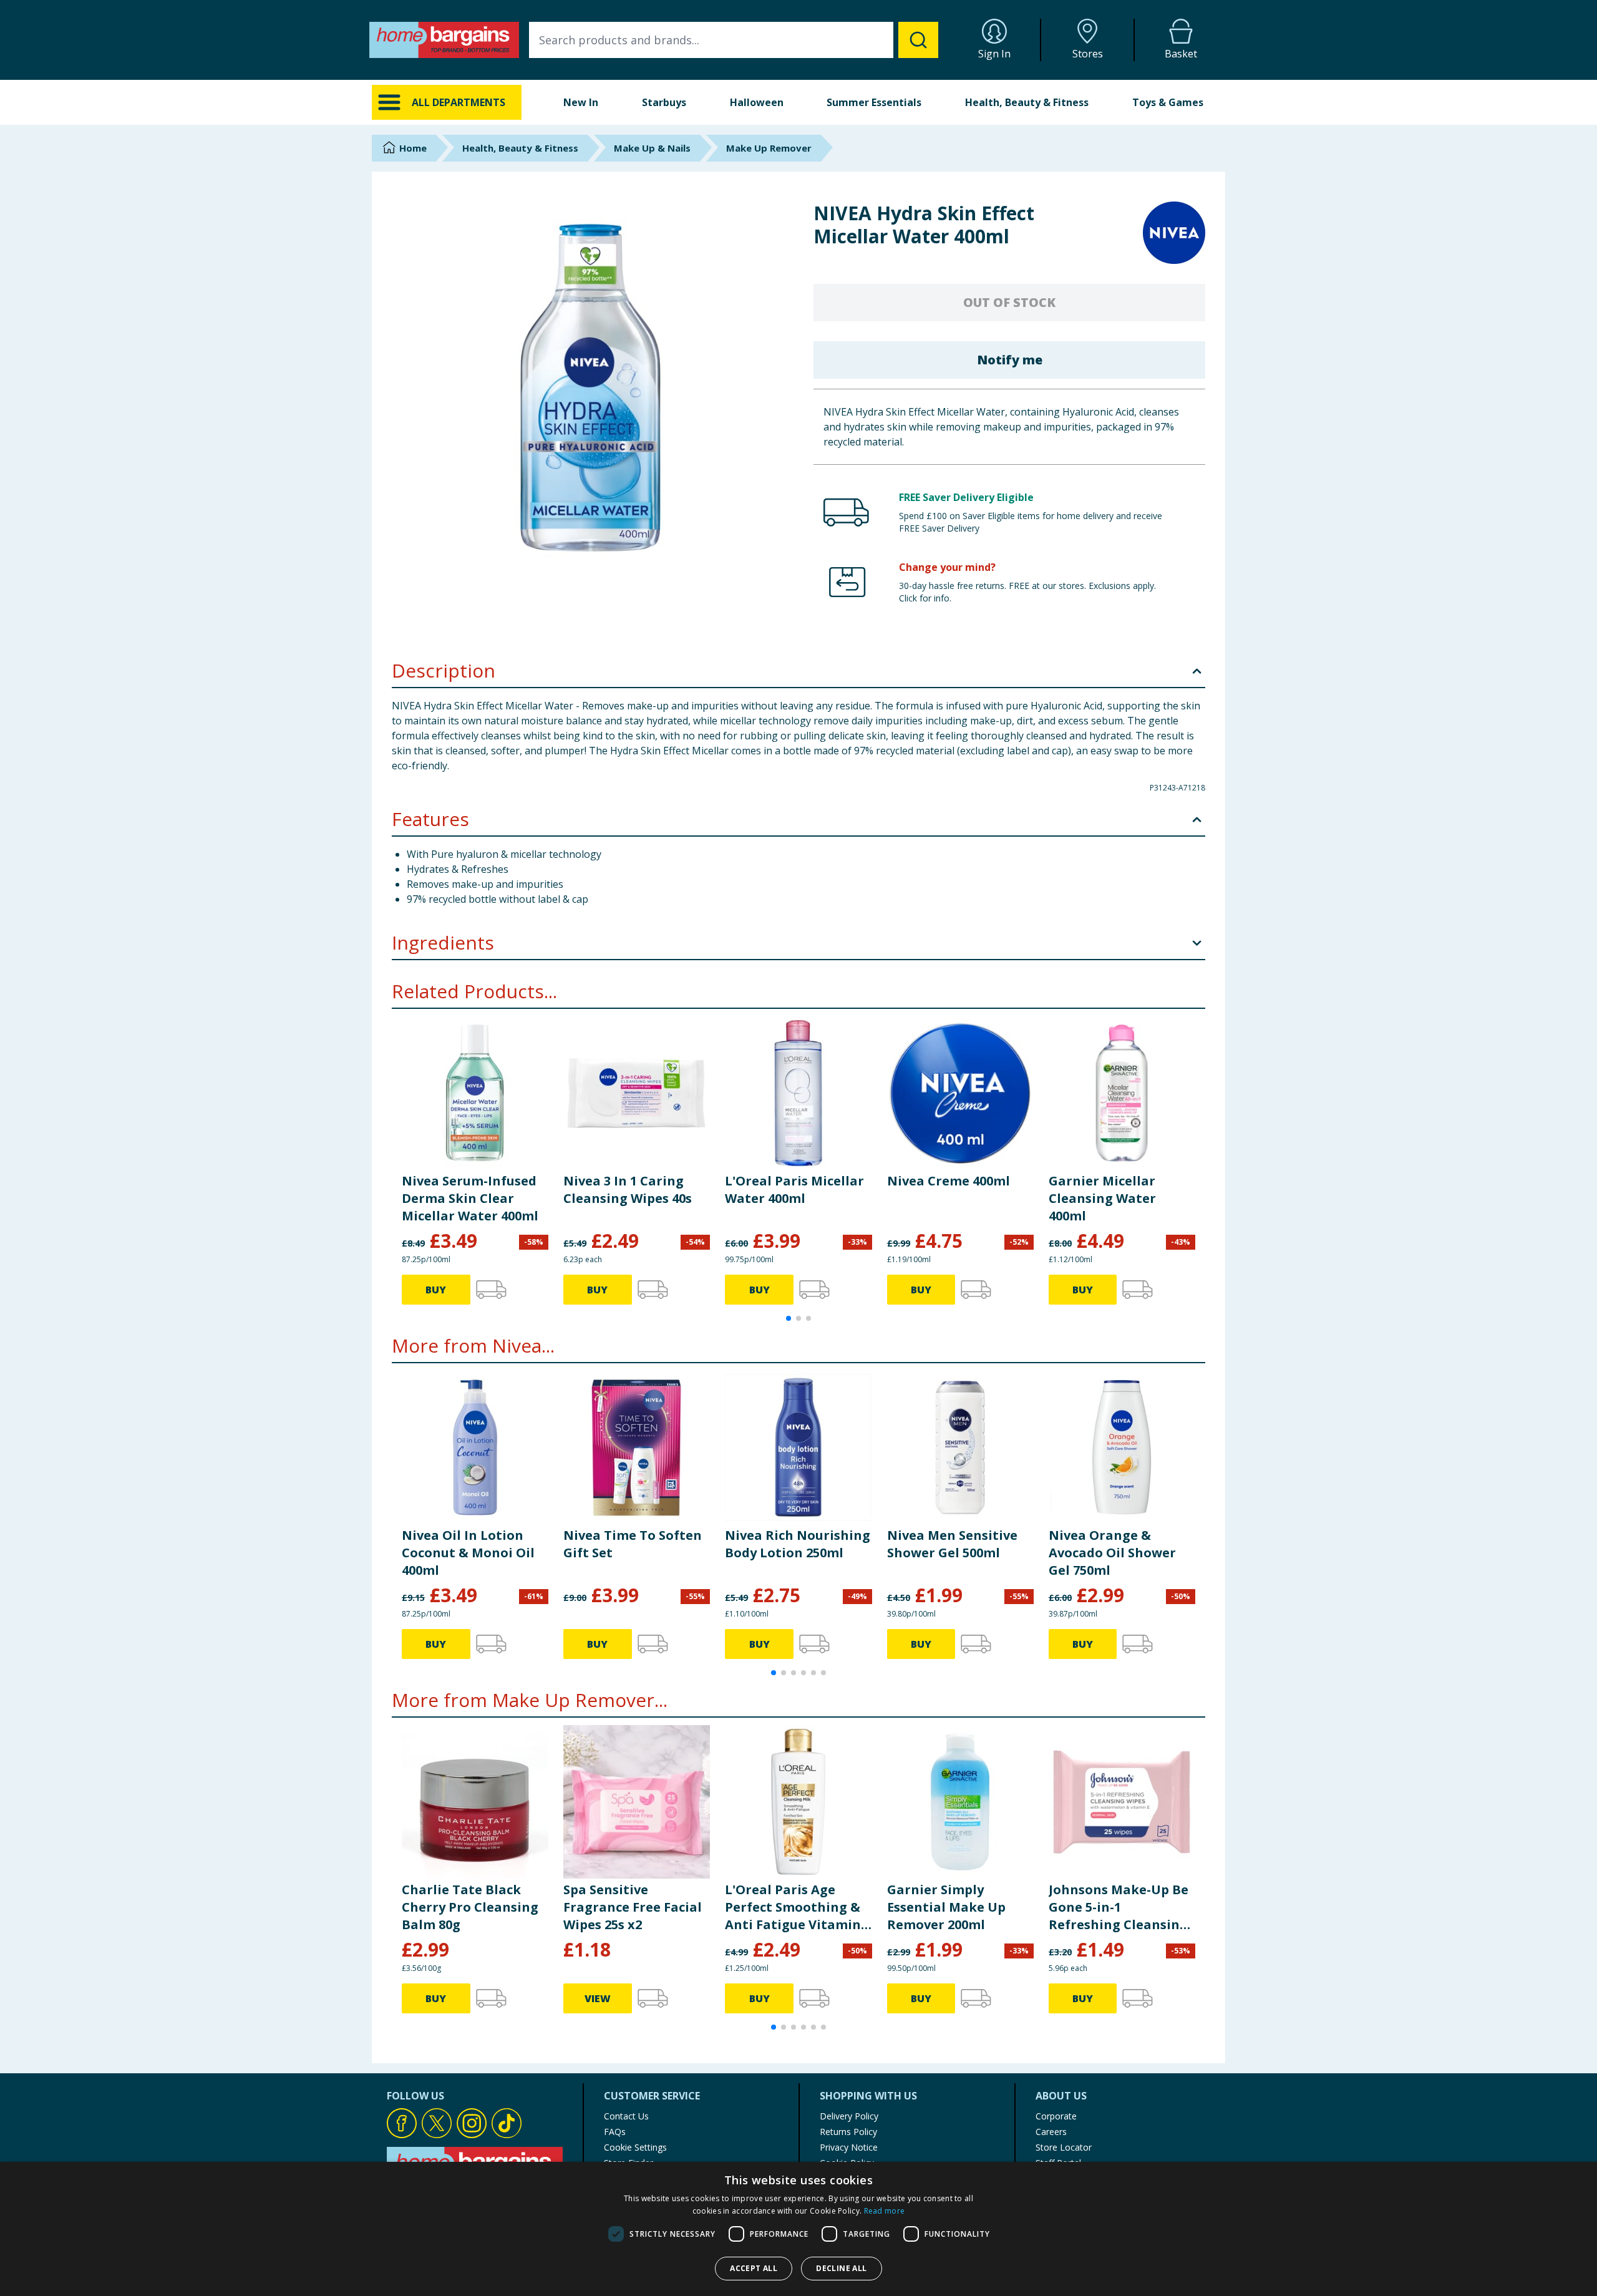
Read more (885, 2211)
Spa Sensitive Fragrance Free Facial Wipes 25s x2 (633, 1907)
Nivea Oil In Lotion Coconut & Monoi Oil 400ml (468, 1553)
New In (581, 102)
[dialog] (798, 2229)
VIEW (598, 1998)
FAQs (615, 2132)
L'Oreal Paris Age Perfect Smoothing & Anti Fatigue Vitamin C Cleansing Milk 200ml (793, 1907)
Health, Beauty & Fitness (1027, 102)
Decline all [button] (841, 2268)
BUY (436, 1290)
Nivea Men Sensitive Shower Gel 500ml (952, 1544)
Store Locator (1064, 2147)
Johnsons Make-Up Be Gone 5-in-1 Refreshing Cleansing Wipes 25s (1119, 1907)
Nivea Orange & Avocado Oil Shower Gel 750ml (1112, 1553)
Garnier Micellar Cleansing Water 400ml (1102, 1198)
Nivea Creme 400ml (949, 1181)
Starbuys (664, 102)
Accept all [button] (754, 2268)
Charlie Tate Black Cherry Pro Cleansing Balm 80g (470, 1907)
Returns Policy (848, 2132)
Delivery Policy (849, 2116)
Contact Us (626, 2116)
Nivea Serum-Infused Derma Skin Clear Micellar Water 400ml (470, 1198)
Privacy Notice (849, 2147)
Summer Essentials (874, 102)
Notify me (1010, 360)
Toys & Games (1168, 102)
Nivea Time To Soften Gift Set (633, 1544)
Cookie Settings (635, 2147)
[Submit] (918, 40)
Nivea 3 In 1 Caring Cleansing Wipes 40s (628, 1189)
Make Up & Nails (652, 148)
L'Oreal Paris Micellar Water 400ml (794, 1189)
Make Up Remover (769, 148)
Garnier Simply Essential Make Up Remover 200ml (946, 1907)
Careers (1051, 2132)
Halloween (757, 102)
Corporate (1056, 2116)
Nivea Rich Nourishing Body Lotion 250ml (798, 1544)
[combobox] (734, 40)
